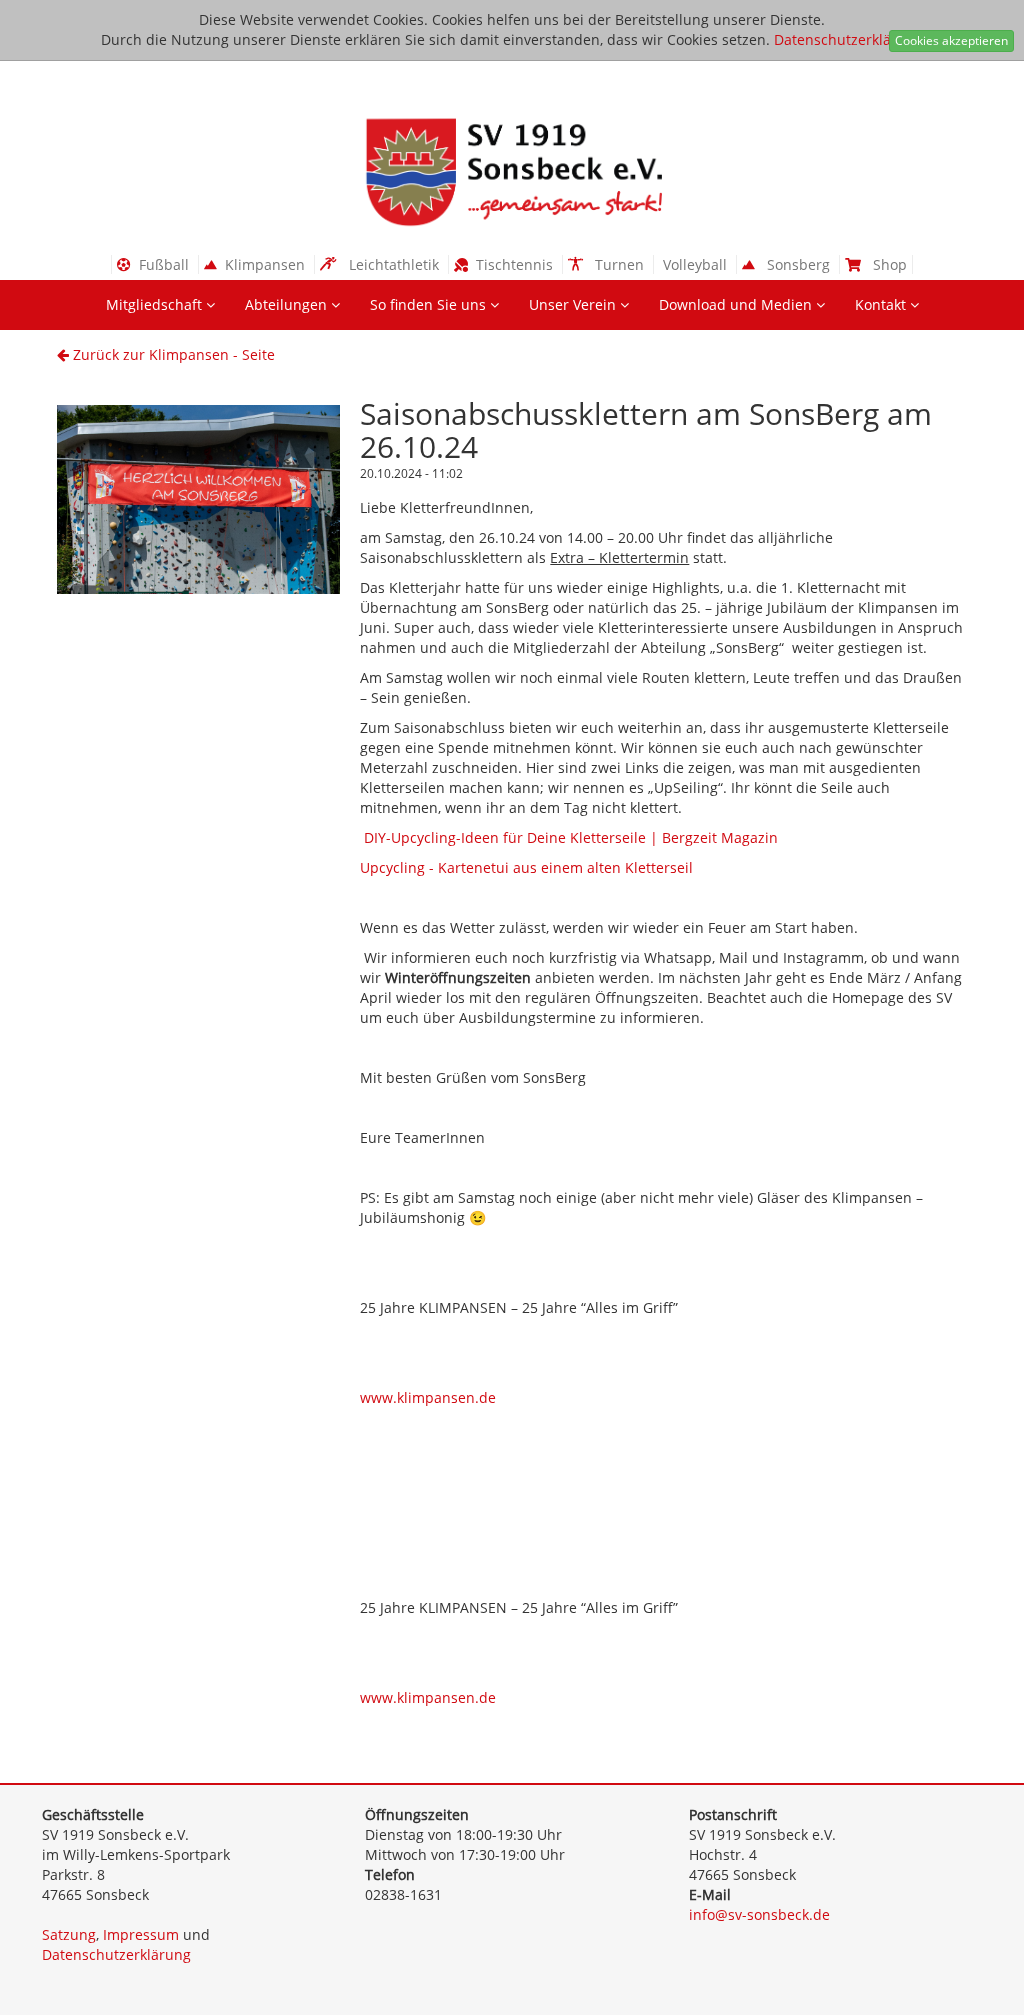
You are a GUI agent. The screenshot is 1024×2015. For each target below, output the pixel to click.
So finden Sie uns (430, 304)
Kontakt (882, 304)
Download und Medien (737, 304)
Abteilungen (288, 304)
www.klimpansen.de (428, 1397)
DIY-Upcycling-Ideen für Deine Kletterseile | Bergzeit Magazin (571, 837)
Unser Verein (574, 304)
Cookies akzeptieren (951, 40)
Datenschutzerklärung (848, 39)
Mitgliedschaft (156, 304)
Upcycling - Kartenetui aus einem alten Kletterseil (526, 867)
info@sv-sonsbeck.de (759, 1914)
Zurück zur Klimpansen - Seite (172, 354)
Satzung (69, 1934)
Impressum (141, 1934)
